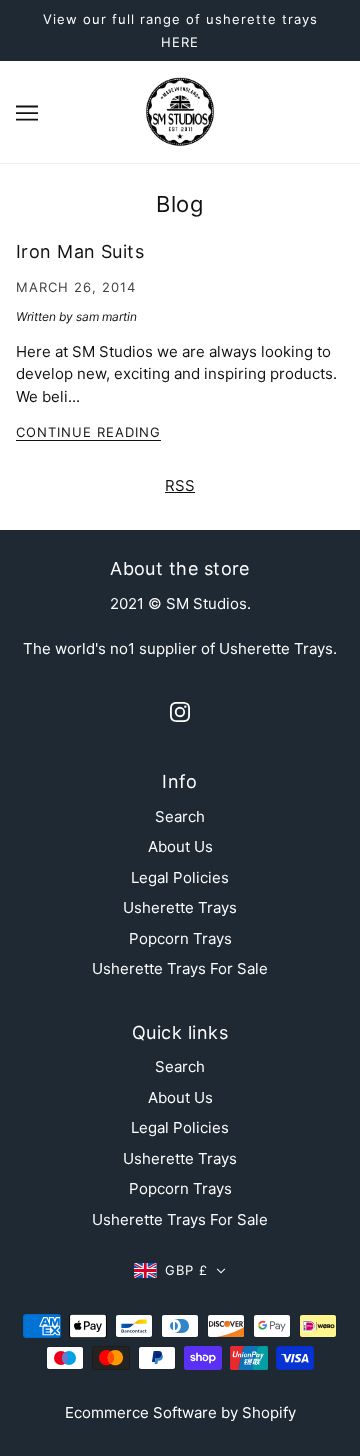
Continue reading (88, 433)
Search (180, 816)
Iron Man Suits (80, 251)
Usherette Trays (180, 907)
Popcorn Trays (180, 938)
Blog (179, 204)
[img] (180, 711)
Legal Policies (180, 877)
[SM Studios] (180, 110)
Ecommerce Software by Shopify (180, 1412)
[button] (180, 1270)
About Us (180, 846)
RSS (180, 485)
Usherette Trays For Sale (180, 968)
